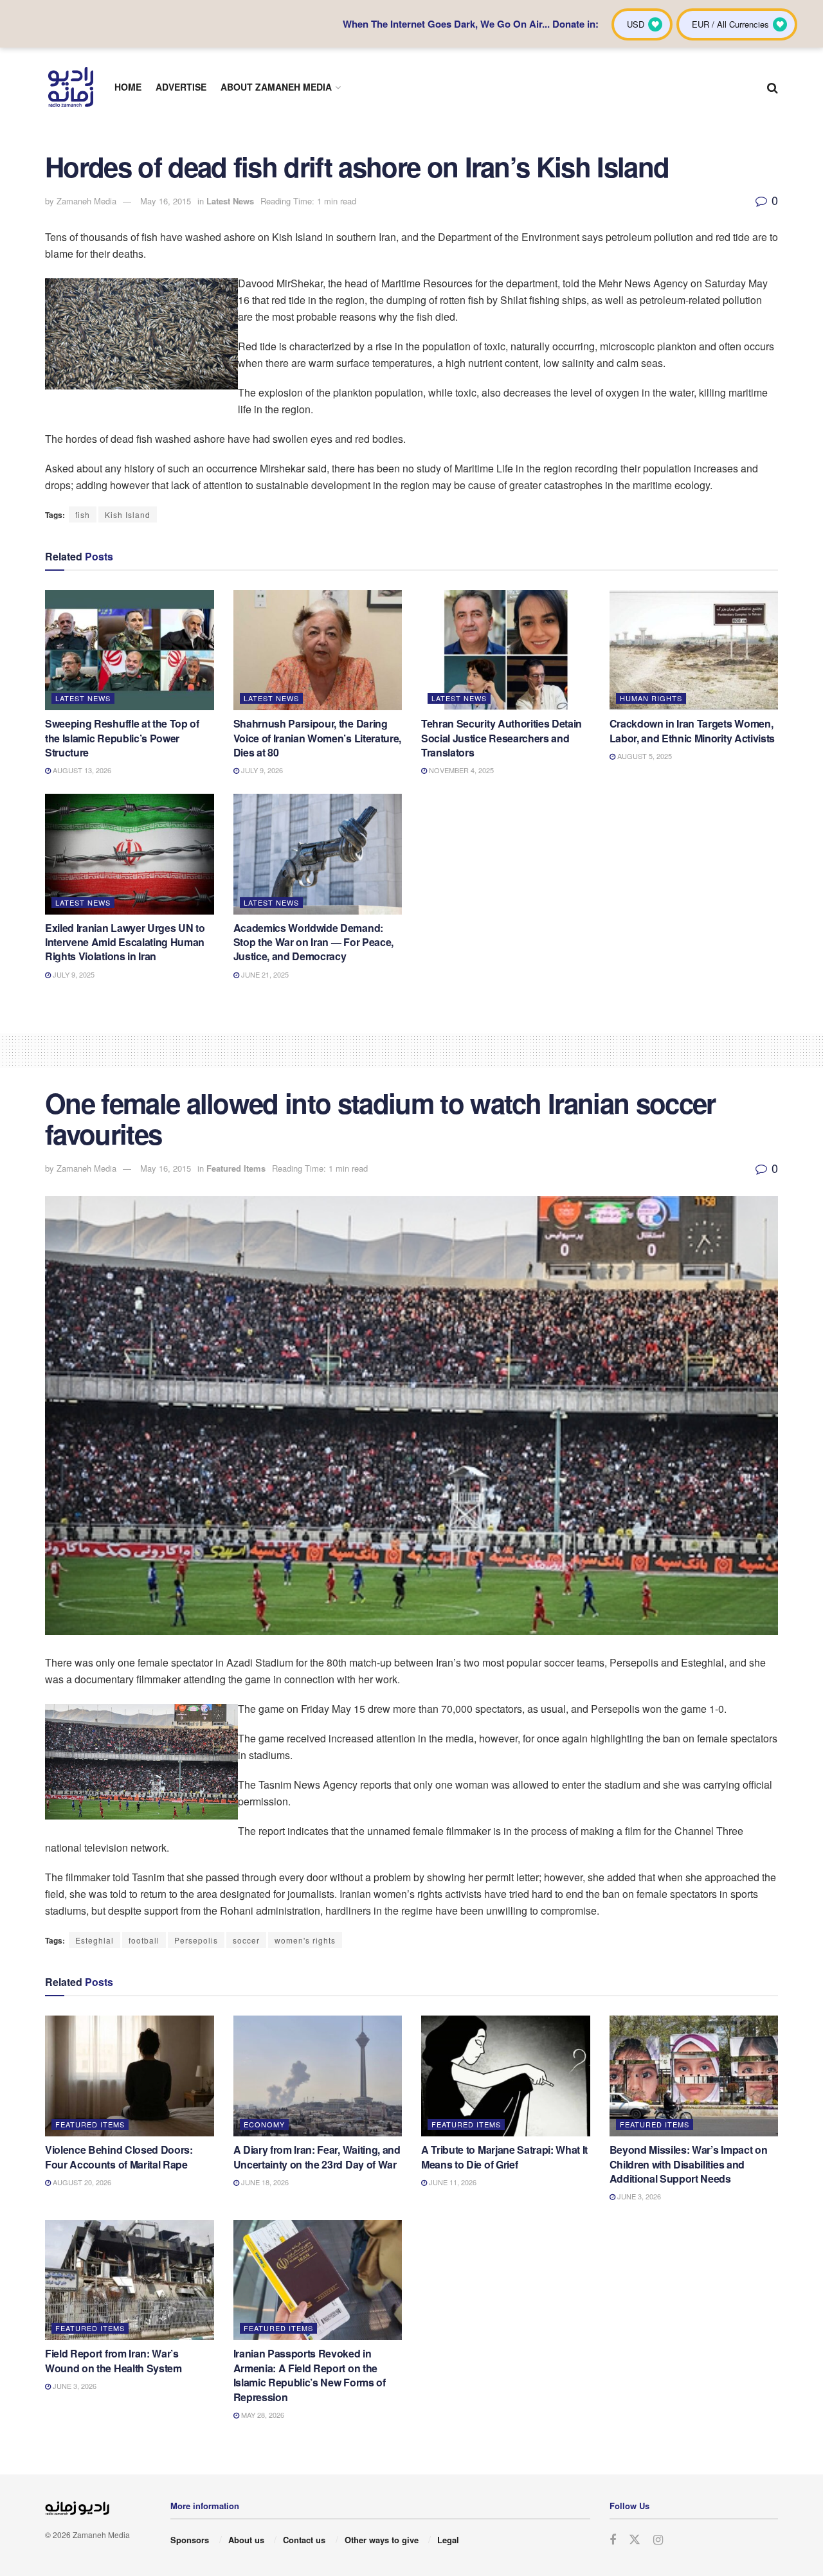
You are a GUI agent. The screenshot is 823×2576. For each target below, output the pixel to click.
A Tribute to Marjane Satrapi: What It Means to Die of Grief (504, 2157)
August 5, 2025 (644, 756)
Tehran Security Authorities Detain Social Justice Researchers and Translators (502, 738)
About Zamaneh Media (276, 87)
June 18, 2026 (264, 2182)
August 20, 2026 (81, 2182)
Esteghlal (95, 1940)
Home (128, 87)
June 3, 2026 (638, 2196)
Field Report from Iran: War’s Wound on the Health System (113, 2360)
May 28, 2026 (262, 2415)
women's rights (305, 1940)
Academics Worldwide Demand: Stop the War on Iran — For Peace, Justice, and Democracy (313, 942)
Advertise (181, 87)
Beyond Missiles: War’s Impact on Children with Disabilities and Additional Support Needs (689, 2164)
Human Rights (651, 698)
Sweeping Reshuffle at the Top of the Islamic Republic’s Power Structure (122, 738)
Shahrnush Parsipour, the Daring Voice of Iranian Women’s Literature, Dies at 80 (317, 738)
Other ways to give (382, 2540)
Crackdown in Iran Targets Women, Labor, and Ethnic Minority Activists (692, 730)
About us (246, 2540)
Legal (448, 2540)
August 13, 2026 (81, 770)
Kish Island (128, 514)
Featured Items (236, 1168)
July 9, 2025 (73, 974)
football (144, 1940)
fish (83, 514)
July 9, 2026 (261, 770)
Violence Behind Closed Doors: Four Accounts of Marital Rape (119, 2157)
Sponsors (190, 2540)
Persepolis (196, 1940)
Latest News (230, 201)
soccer (246, 1940)
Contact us (304, 2540)
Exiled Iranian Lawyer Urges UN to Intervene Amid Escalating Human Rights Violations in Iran (125, 942)
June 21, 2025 (264, 974)
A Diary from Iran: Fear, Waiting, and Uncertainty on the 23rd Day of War (317, 2157)
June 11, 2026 (452, 2182)
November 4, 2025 (460, 770)
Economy (264, 2124)
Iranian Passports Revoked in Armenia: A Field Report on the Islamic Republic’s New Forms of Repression (310, 2375)
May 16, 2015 (166, 201)
